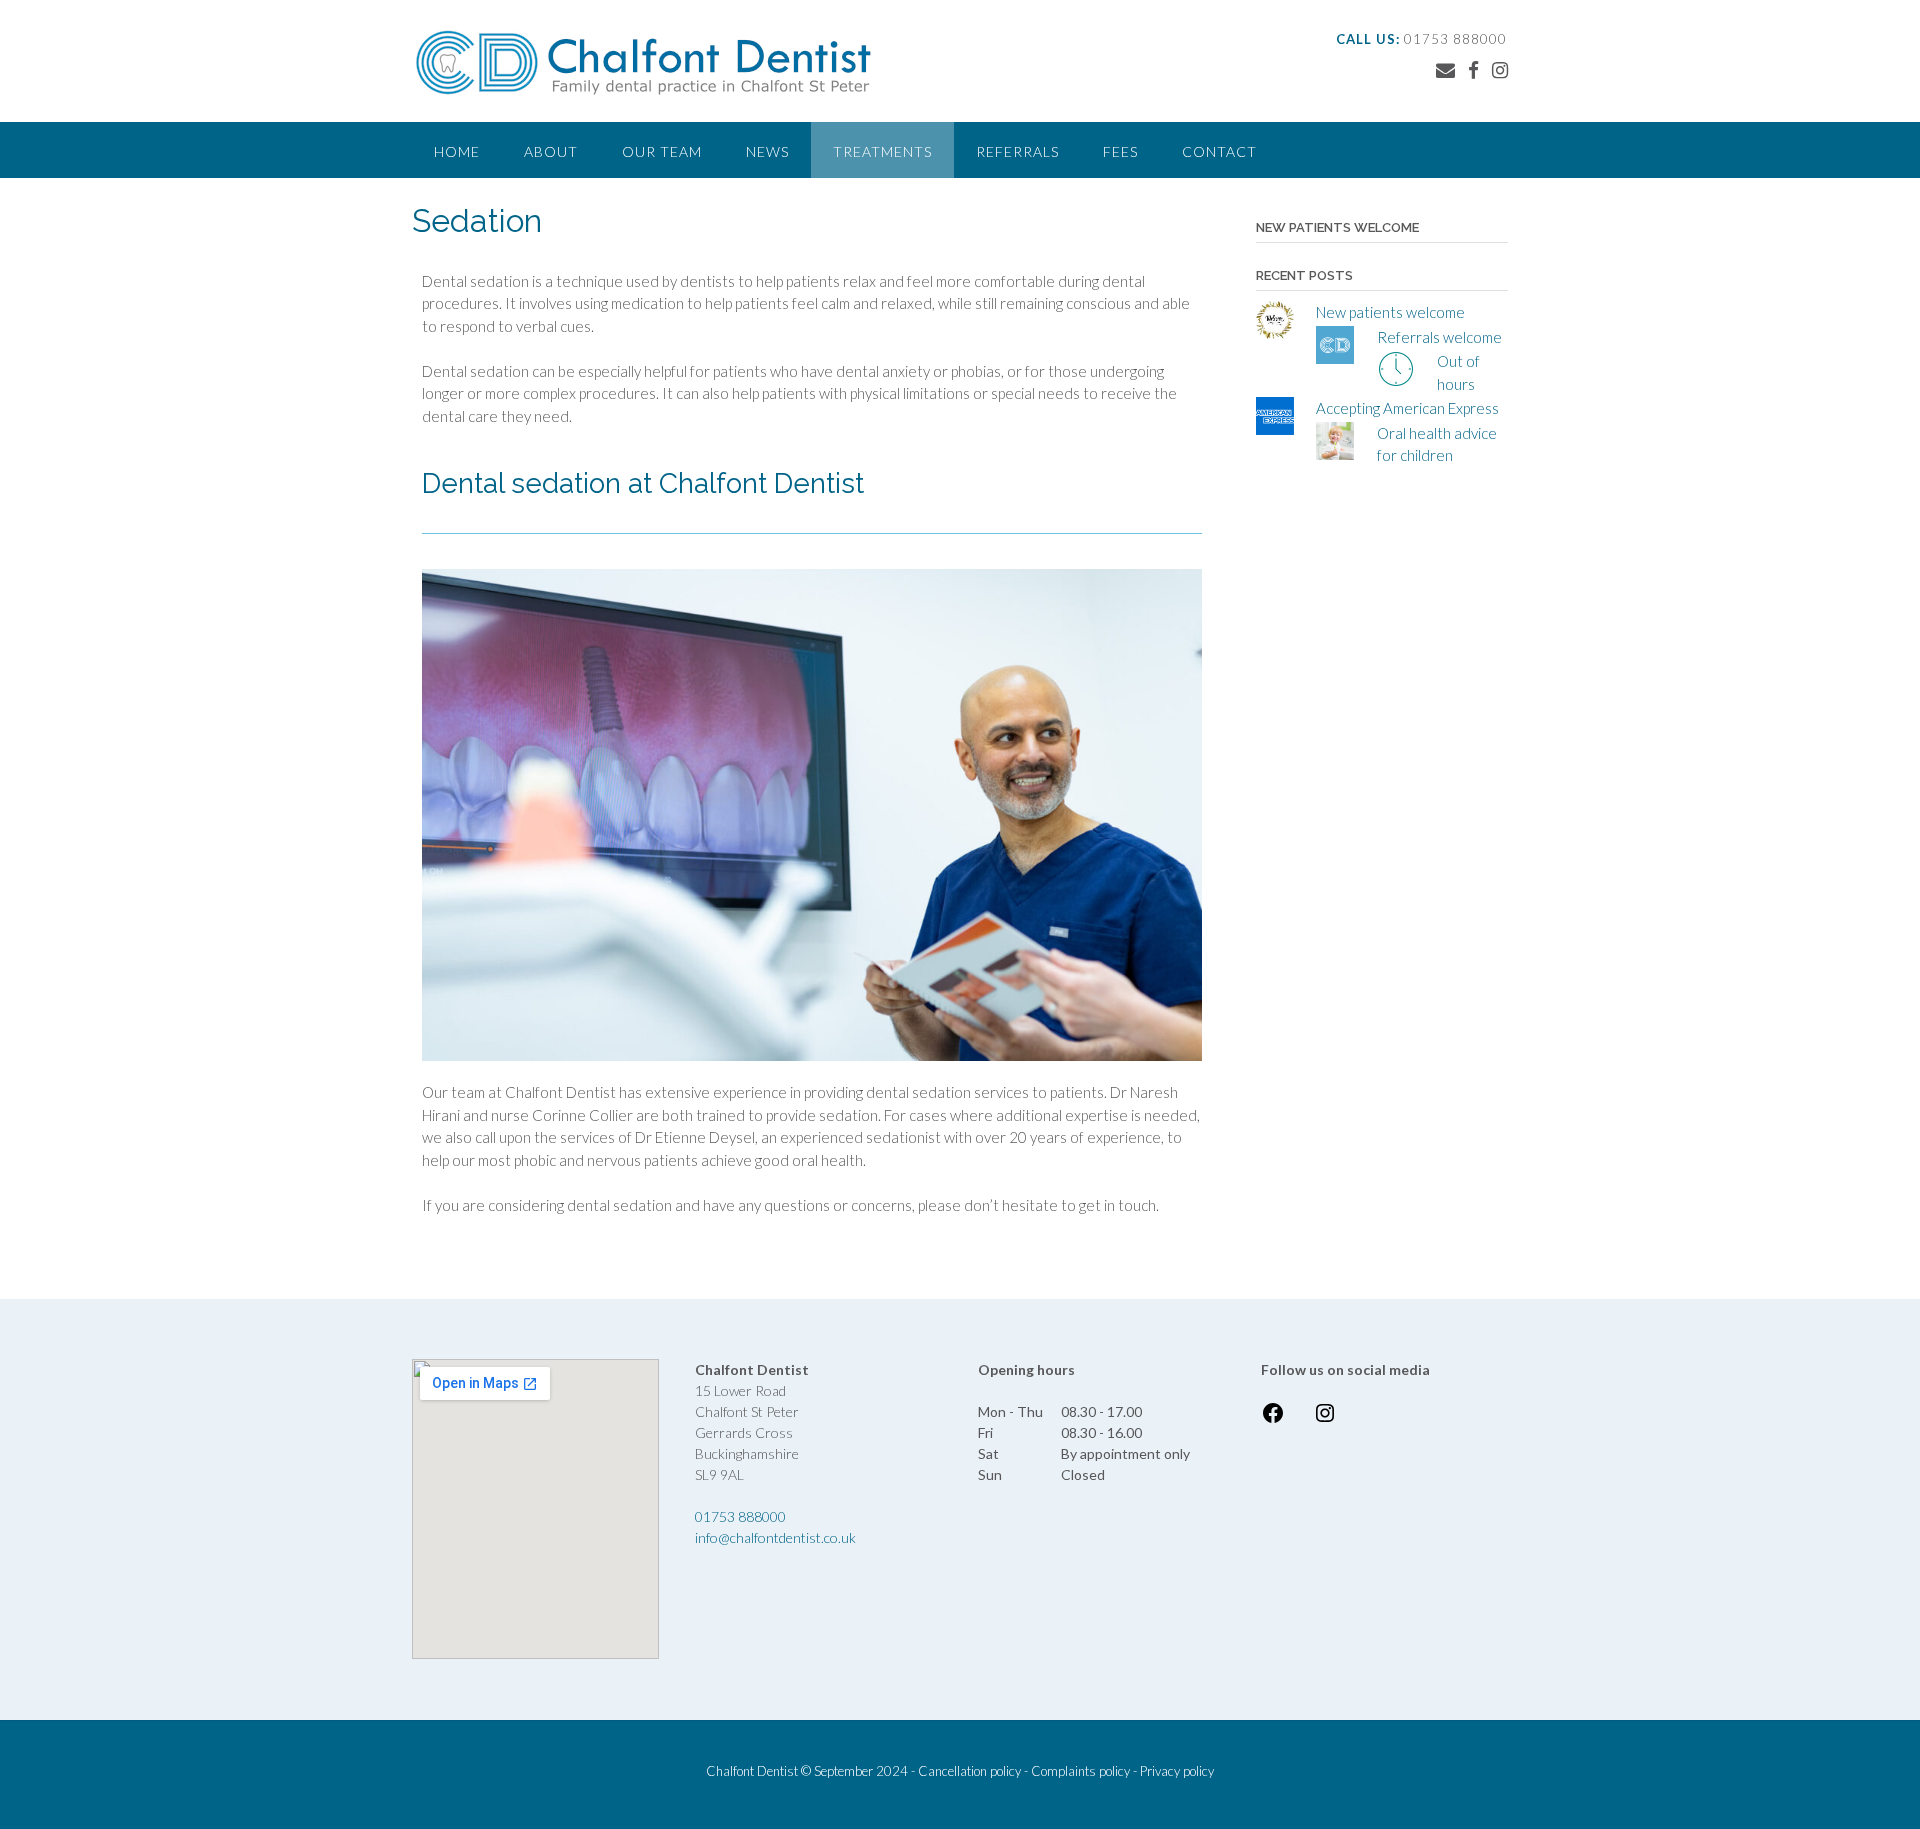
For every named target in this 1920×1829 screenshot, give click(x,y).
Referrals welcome (1439, 337)
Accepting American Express (1407, 408)
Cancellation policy (969, 1771)
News (767, 151)
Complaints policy (1080, 1771)
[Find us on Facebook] (1473, 69)
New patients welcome (1390, 312)
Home (457, 151)
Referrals (1017, 151)
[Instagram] (1325, 1419)
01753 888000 (740, 1516)
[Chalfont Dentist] (645, 63)
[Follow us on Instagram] (1500, 69)
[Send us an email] (1445, 69)
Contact (1219, 151)
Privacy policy (1177, 1771)
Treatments (882, 151)
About (551, 151)
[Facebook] (1273, 1419)
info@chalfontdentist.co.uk (775, 1537)
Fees (1120, 151)
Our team (662, 151)
